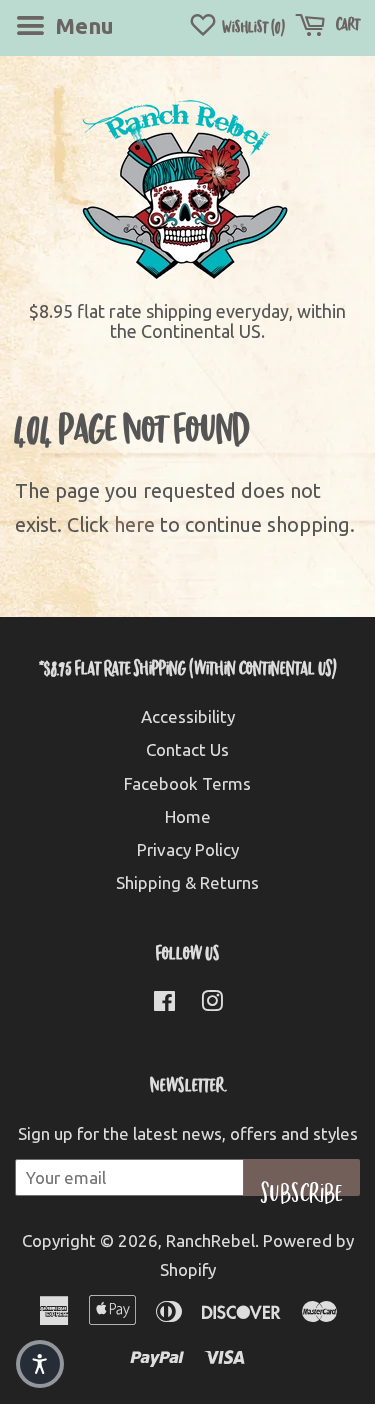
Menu (82, 25)
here (134, 524)
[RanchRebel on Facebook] (164, 1003)
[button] (40, 1364)
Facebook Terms (187, 783)
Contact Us (187, 749)
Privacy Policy (188, 849)
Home (188, 816)
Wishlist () (252, 26)
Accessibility (188, 716)
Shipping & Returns (187, 882)
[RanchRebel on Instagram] (212, 1003)
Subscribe (302, 1186)
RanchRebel (210, 1240)
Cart (346, 23)
